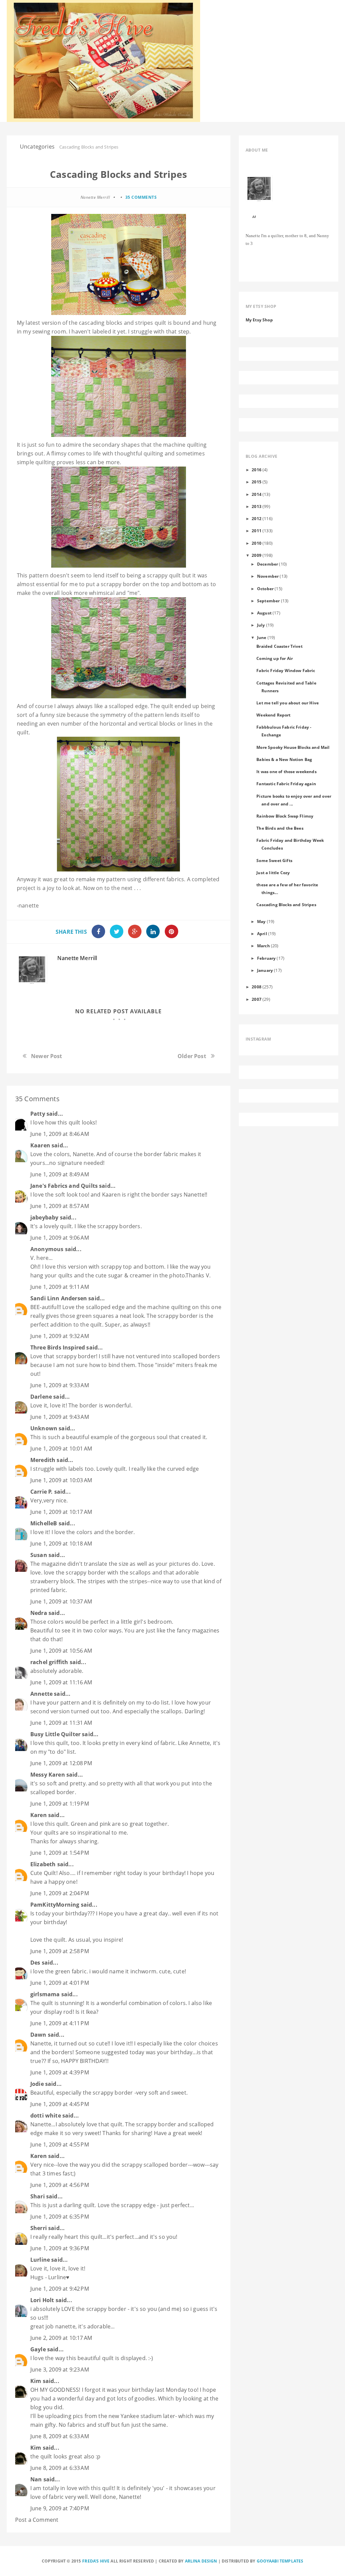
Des (35, 1963)
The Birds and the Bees (280, 828)
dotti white (46, 2116)
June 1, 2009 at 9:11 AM (60, 1287)
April (262, 933)
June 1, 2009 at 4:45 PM (60, 2104)
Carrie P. (41, 1492)
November (268, 576)
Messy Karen (48, 1775)
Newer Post (47, 1056)
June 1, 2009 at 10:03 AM (61, 1480)
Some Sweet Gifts (274, 860)
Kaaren (40, 1145)
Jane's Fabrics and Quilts (64, 1186)
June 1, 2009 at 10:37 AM (61, 1601)
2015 (257, 482)
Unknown (44, 1428)
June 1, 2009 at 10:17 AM (61, 1512)
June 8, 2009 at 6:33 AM (60, 2436)
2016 (257, 470)
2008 (257, 987)
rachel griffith (49, 1662)
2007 (257, 999)
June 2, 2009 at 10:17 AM (61, 2338)
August (264, 613)
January (265, 970)
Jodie (37, 2084)
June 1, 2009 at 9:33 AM (60, 1385)
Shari (38, 2196)
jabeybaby (44, 1217)
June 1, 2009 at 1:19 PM (60, 1804)
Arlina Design (201, 2561)
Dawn (38, 2035)
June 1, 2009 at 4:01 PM (60, 1983)
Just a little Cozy (273, 872)
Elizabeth (43, 1864)
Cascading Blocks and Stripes (286, 904)
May (261, 921)
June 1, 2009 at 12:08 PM (61, 1763)
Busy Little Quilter (55, 1734)
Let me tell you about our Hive (288, 703)
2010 (257, 543)
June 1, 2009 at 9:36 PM (60, 2248)
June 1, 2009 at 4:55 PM (60, 2144)
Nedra (39, 1613)
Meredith (43, 1460)
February (266, 958)
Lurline (40, 2260)
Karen (39, 1815)
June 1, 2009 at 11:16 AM (61, 1682)
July (261, 625)
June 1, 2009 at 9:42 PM (60, 2289)
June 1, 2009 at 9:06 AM (60, 1238)
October (265, 589)
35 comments (141, 197)
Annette (41, 1694)
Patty (38, 1114)
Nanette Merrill (77, 958)
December (268, 564)
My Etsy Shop (259, 320)
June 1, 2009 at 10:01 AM (61, 1449)
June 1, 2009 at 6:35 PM (60, 2217)
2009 (257, 555)
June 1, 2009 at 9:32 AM (60, 1336)
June (262, 637)
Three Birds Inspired (58, 1347)
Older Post (192, 1056)
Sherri (39, 2228)
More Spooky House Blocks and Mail (293, 747)
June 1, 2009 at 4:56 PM (60, 2185)
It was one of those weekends (286, 771)
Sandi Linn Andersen (59, 1298)
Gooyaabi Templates (280, 2561)
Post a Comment (37, 2520)
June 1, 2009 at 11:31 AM (61, 1723)
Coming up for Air (275, 658)
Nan (36, 2479)
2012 (257, 518)
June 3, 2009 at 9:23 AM (60, 2370)
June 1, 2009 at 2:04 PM (60, 1893)
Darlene (41, 1397)
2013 (257, 506)
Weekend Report (273, 715)
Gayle (38, 2349)
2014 (257, 494)
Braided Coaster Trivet (279, 646)
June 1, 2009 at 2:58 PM (60, 1951)
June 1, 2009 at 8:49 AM (60, 1174)
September (268, 601)
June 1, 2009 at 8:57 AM (60, 1206)
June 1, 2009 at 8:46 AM (60, 1134)
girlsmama (45, 1994)
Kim (36, 2381)
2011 (257, 531)
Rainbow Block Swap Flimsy (285, 816)
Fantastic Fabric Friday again (286, 784)
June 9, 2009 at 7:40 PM (60, 2508)
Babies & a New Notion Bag (284, 759)
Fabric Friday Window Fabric (286, 670)
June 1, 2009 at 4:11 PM (60, 2023)
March (263, 946)
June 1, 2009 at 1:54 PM (60, 1853)
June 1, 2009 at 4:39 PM (60, 2072)
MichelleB (44, 1523)
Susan (39, 1555)
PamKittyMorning (55, 1905)
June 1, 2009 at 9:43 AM (60, 1417)
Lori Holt (42, 2300)
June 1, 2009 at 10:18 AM (61, 1544)
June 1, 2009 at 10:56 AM (61, 1651)
